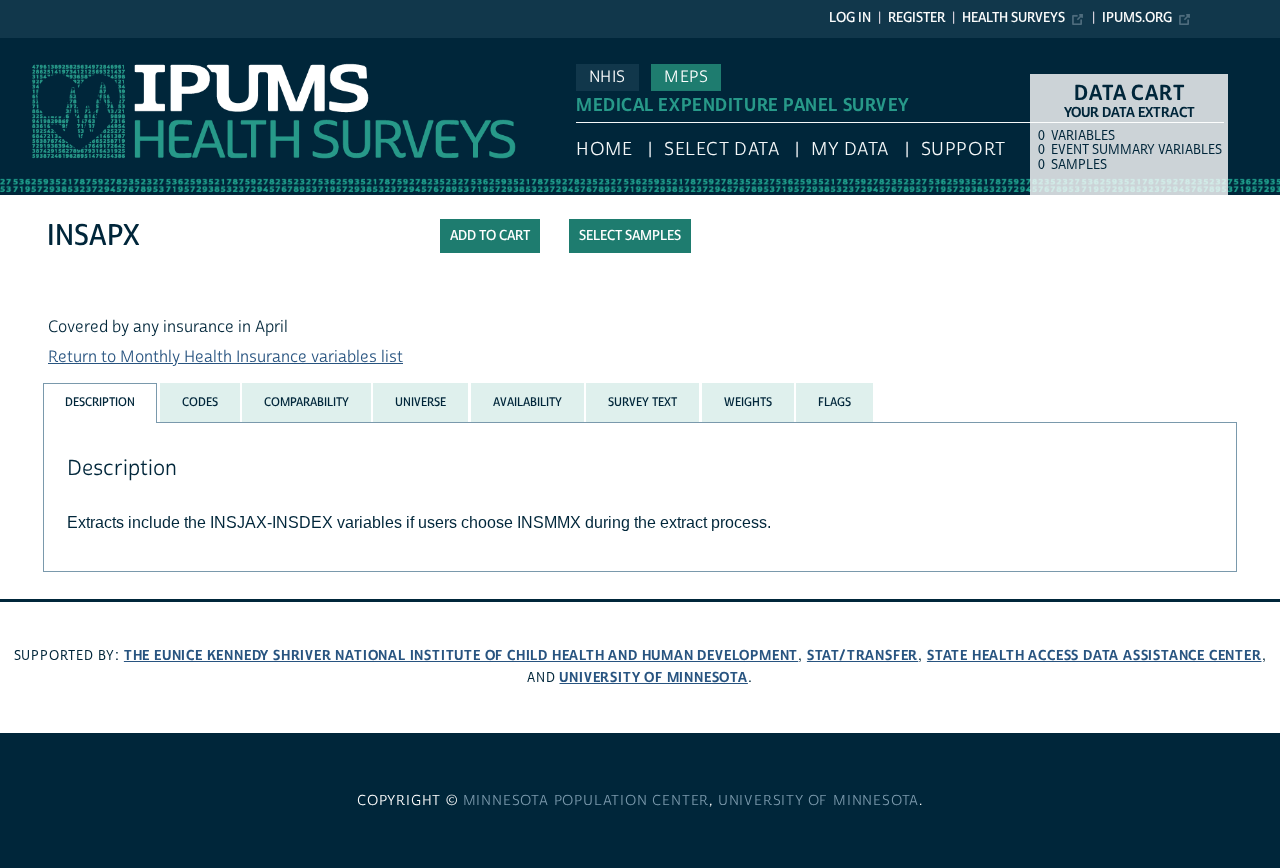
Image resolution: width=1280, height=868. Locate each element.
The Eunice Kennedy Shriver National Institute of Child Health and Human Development (461, 655)
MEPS (686, 77)
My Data (850, 149)
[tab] (100, 402)
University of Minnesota (653, 677)
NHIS (607, 77)
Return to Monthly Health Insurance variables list (225, 357)
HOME (604, 149)
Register (916, 18)
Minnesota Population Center (586, 801)
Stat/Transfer (862, 655)
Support (963, 149)
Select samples (630, 236)
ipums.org (1137, 18)
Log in (850, 18)
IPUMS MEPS (47, 48)
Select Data (721, 149)
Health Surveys (1013, 18)
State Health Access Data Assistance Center (1094, 655)
